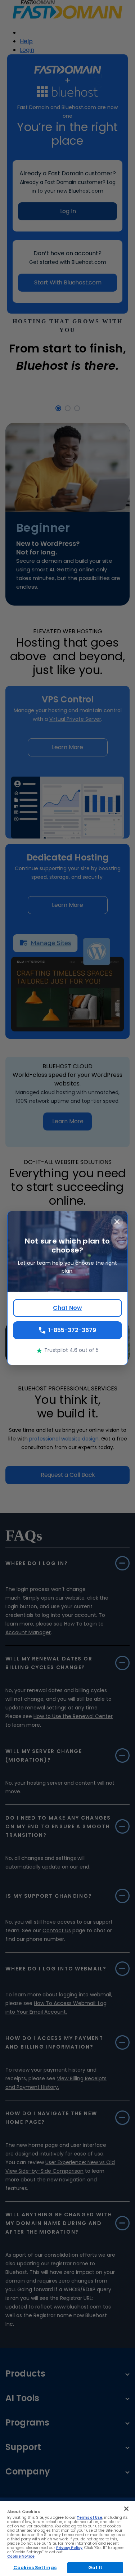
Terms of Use (89, 2517)
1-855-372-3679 (72, 1330)
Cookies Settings (35, 2568)
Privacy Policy (69, 2548)
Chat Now (67, 1308)
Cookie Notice (21, 2556)
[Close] (126, 2509)
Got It (95, 2568)
